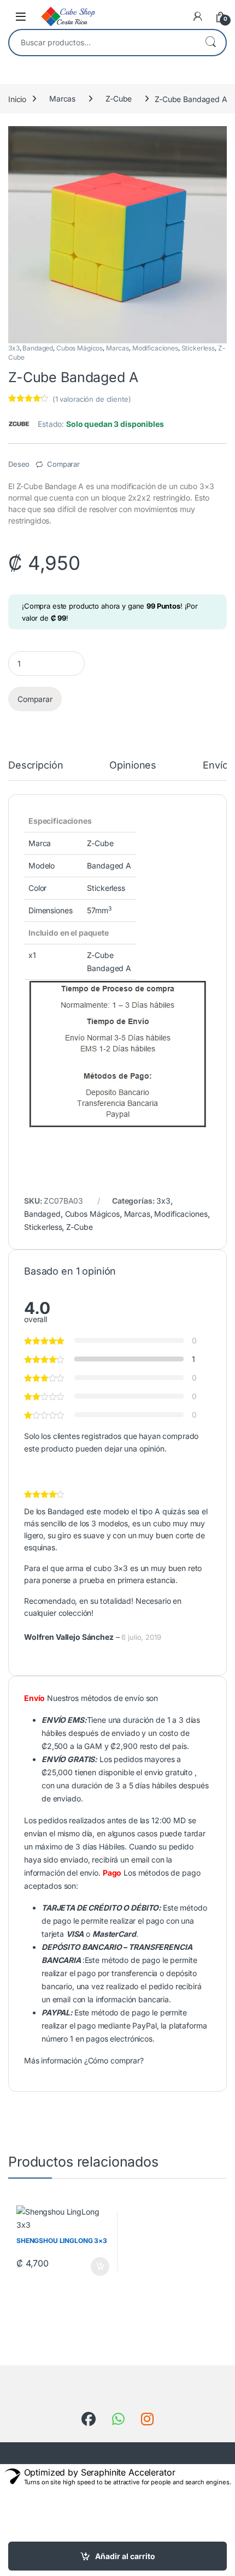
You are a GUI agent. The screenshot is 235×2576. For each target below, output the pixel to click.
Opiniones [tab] (133, 766)
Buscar (210, 43)
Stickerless (198, 348)
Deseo (19, 464)
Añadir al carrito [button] (98, 2266)
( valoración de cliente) (92, 399)
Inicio (17, 99)
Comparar (63, 464)
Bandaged (38, 348)
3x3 (14, 348)
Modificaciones (155, 348)
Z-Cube (119, 99)
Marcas (62, 99)
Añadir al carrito (125, 2556)
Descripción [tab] (36, 766)
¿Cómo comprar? (114, 2060)
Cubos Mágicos (80, 348)
